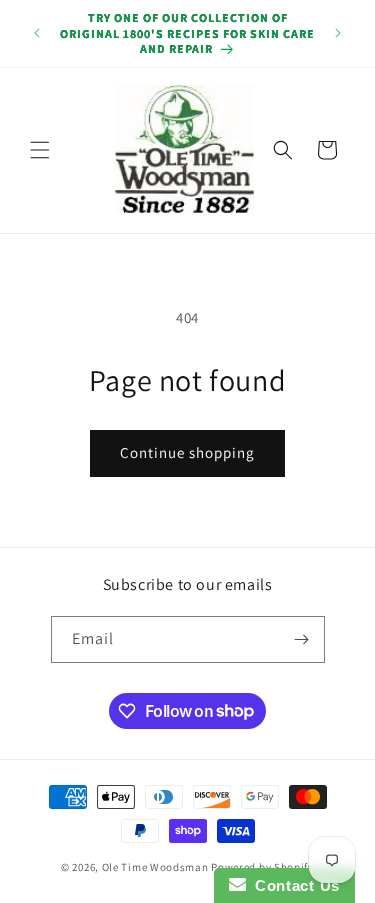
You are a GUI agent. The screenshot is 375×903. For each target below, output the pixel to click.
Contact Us (293, 885)
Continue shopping (187, 452)
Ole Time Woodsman (155, 867)
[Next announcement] (338, 33)
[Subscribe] (302, 639)
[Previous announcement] (37, 33)
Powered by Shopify (262, 867)
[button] (40, 150)
